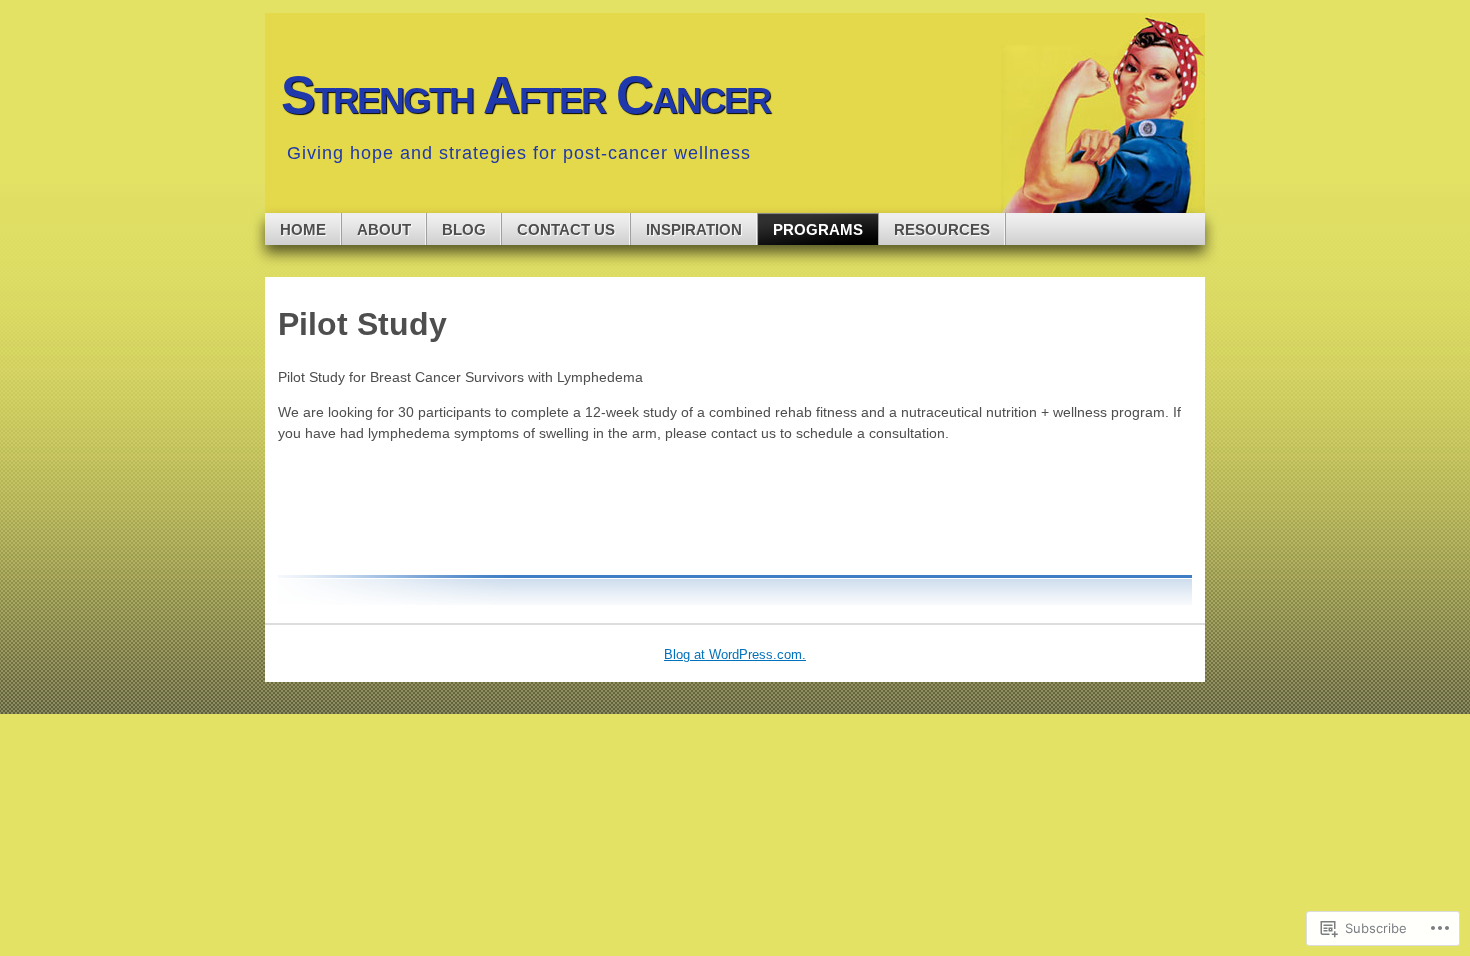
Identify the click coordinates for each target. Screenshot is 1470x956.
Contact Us (566, 229)
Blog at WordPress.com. (735, 654)
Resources (942, 229)
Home (303, 229)
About (384, 229)
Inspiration (694, 229)
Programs (818, 229)
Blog (464, 229)
